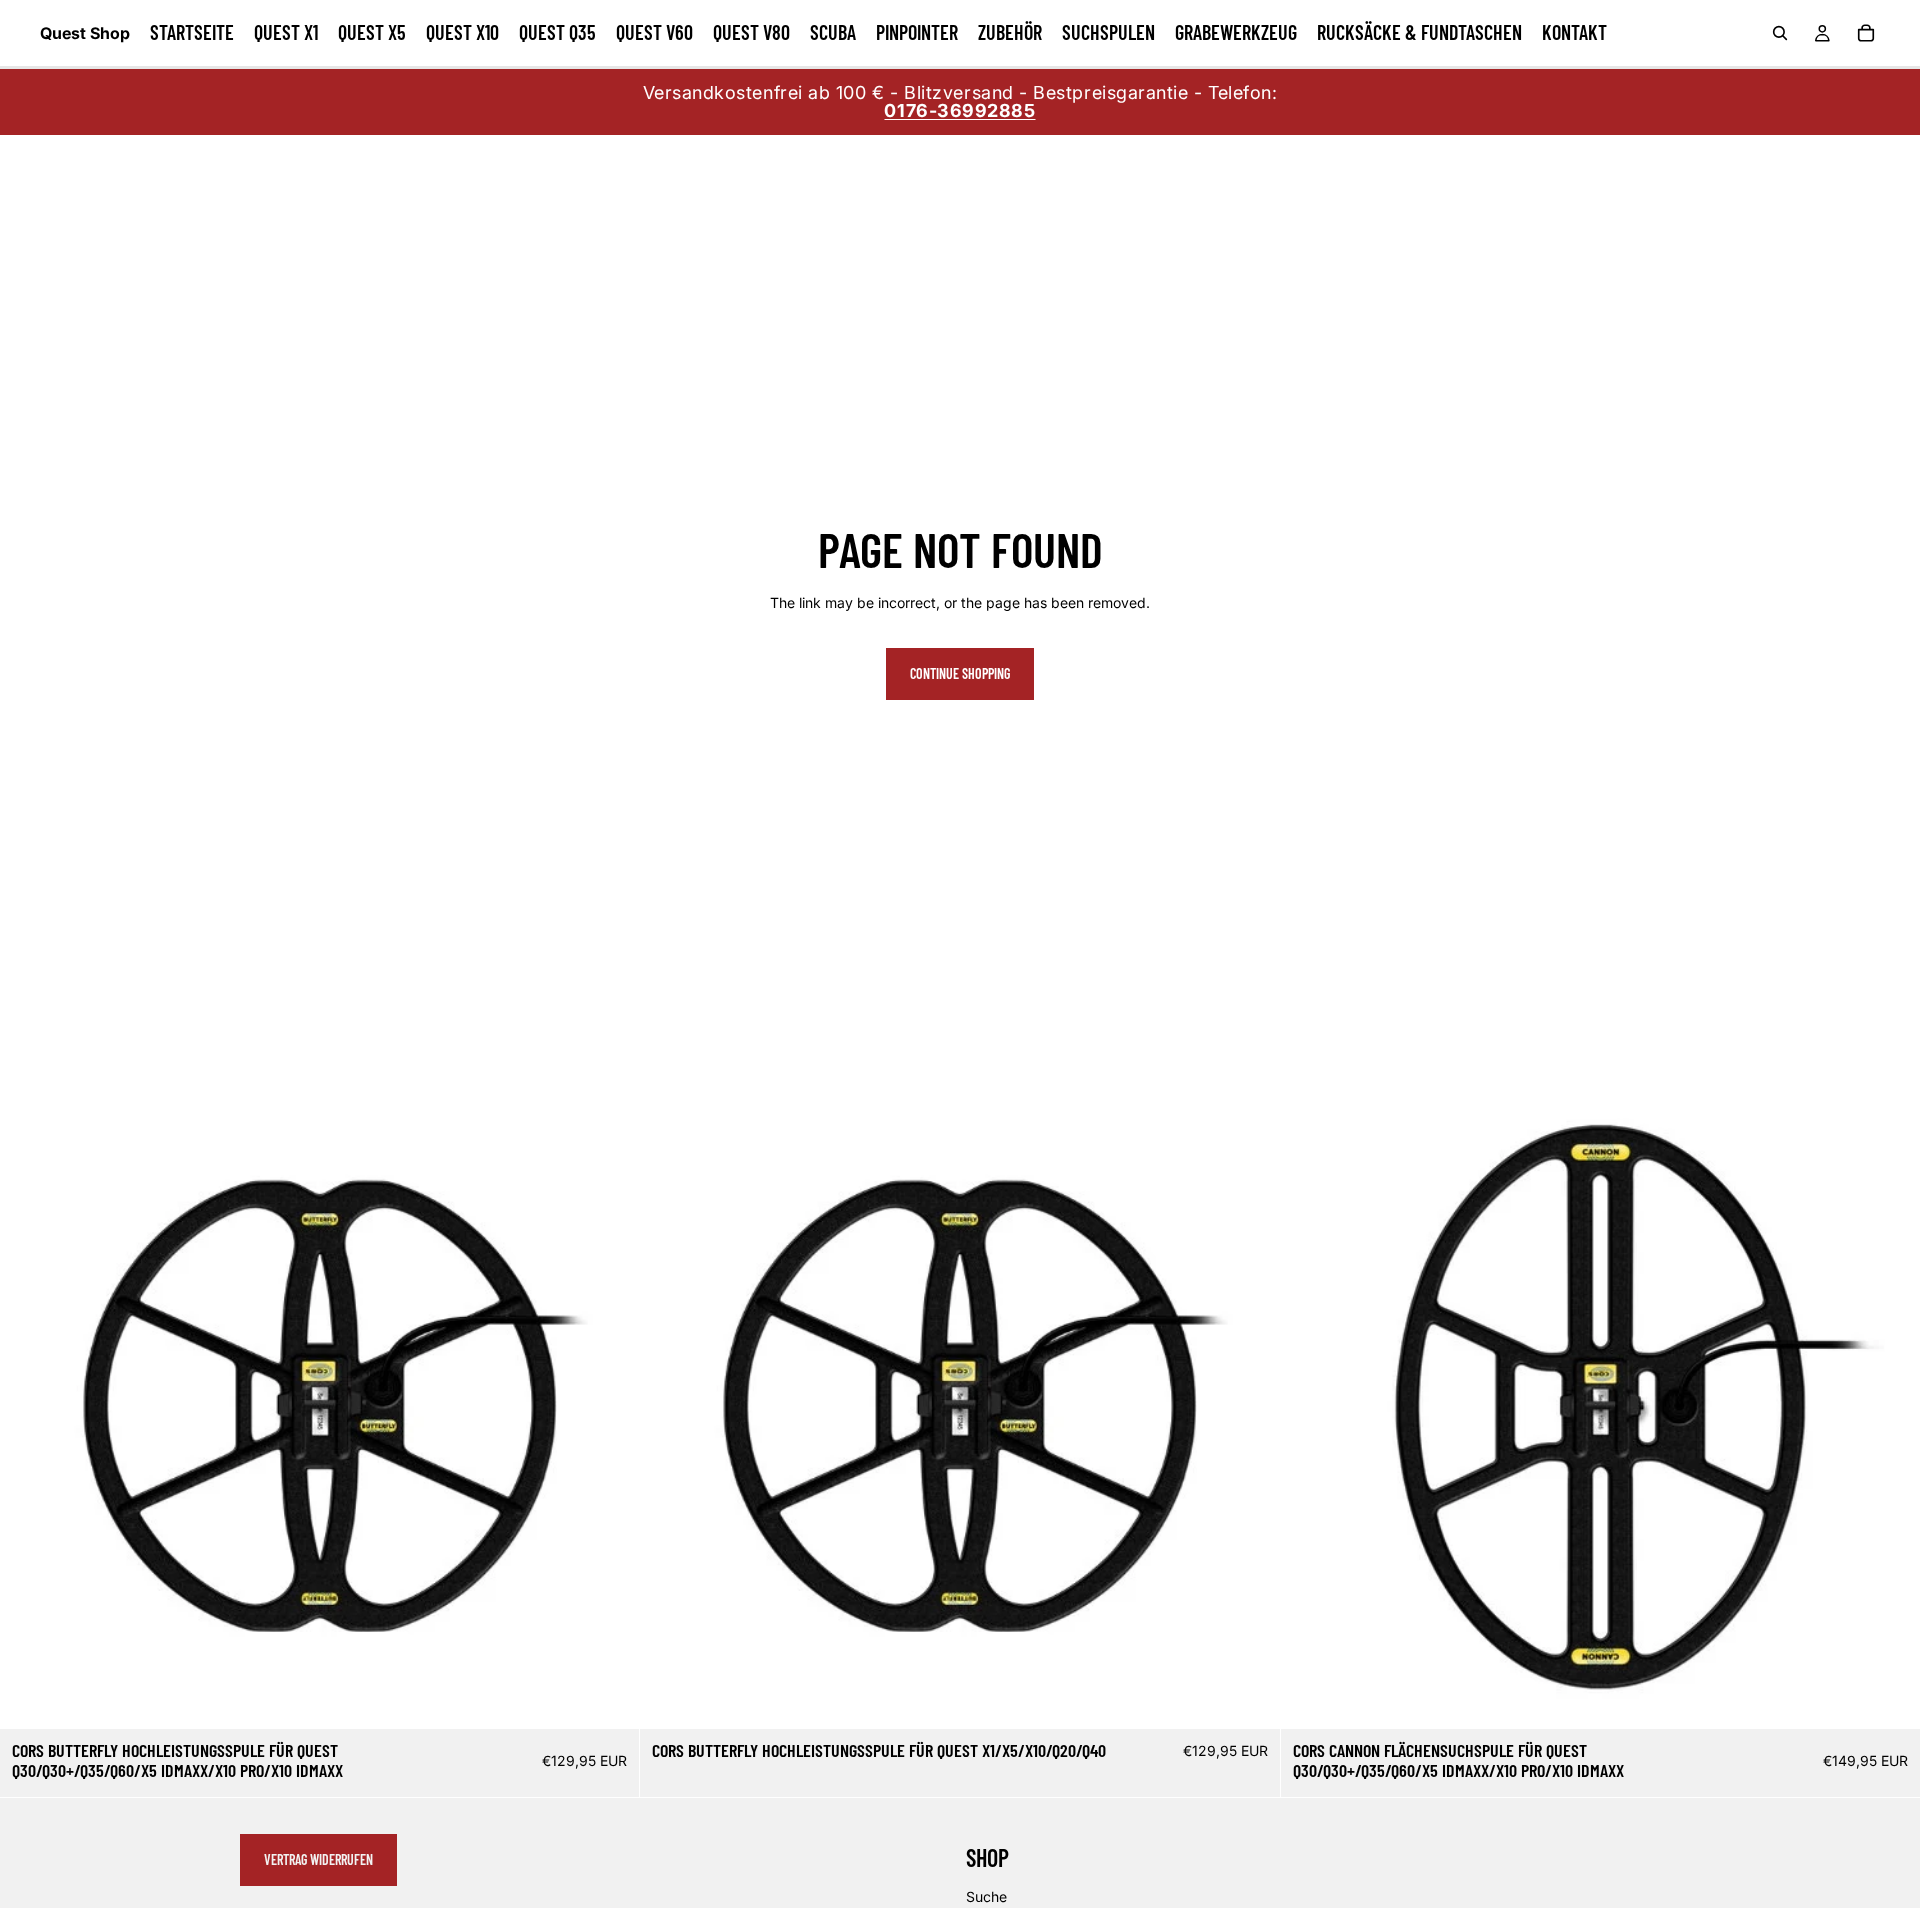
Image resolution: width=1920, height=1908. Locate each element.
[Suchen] (1780, 33)
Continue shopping (960, 673)
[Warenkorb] (1866, 33)
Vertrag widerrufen (318, 1859)
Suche (986, 1896)
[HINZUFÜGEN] (609, 1699)
